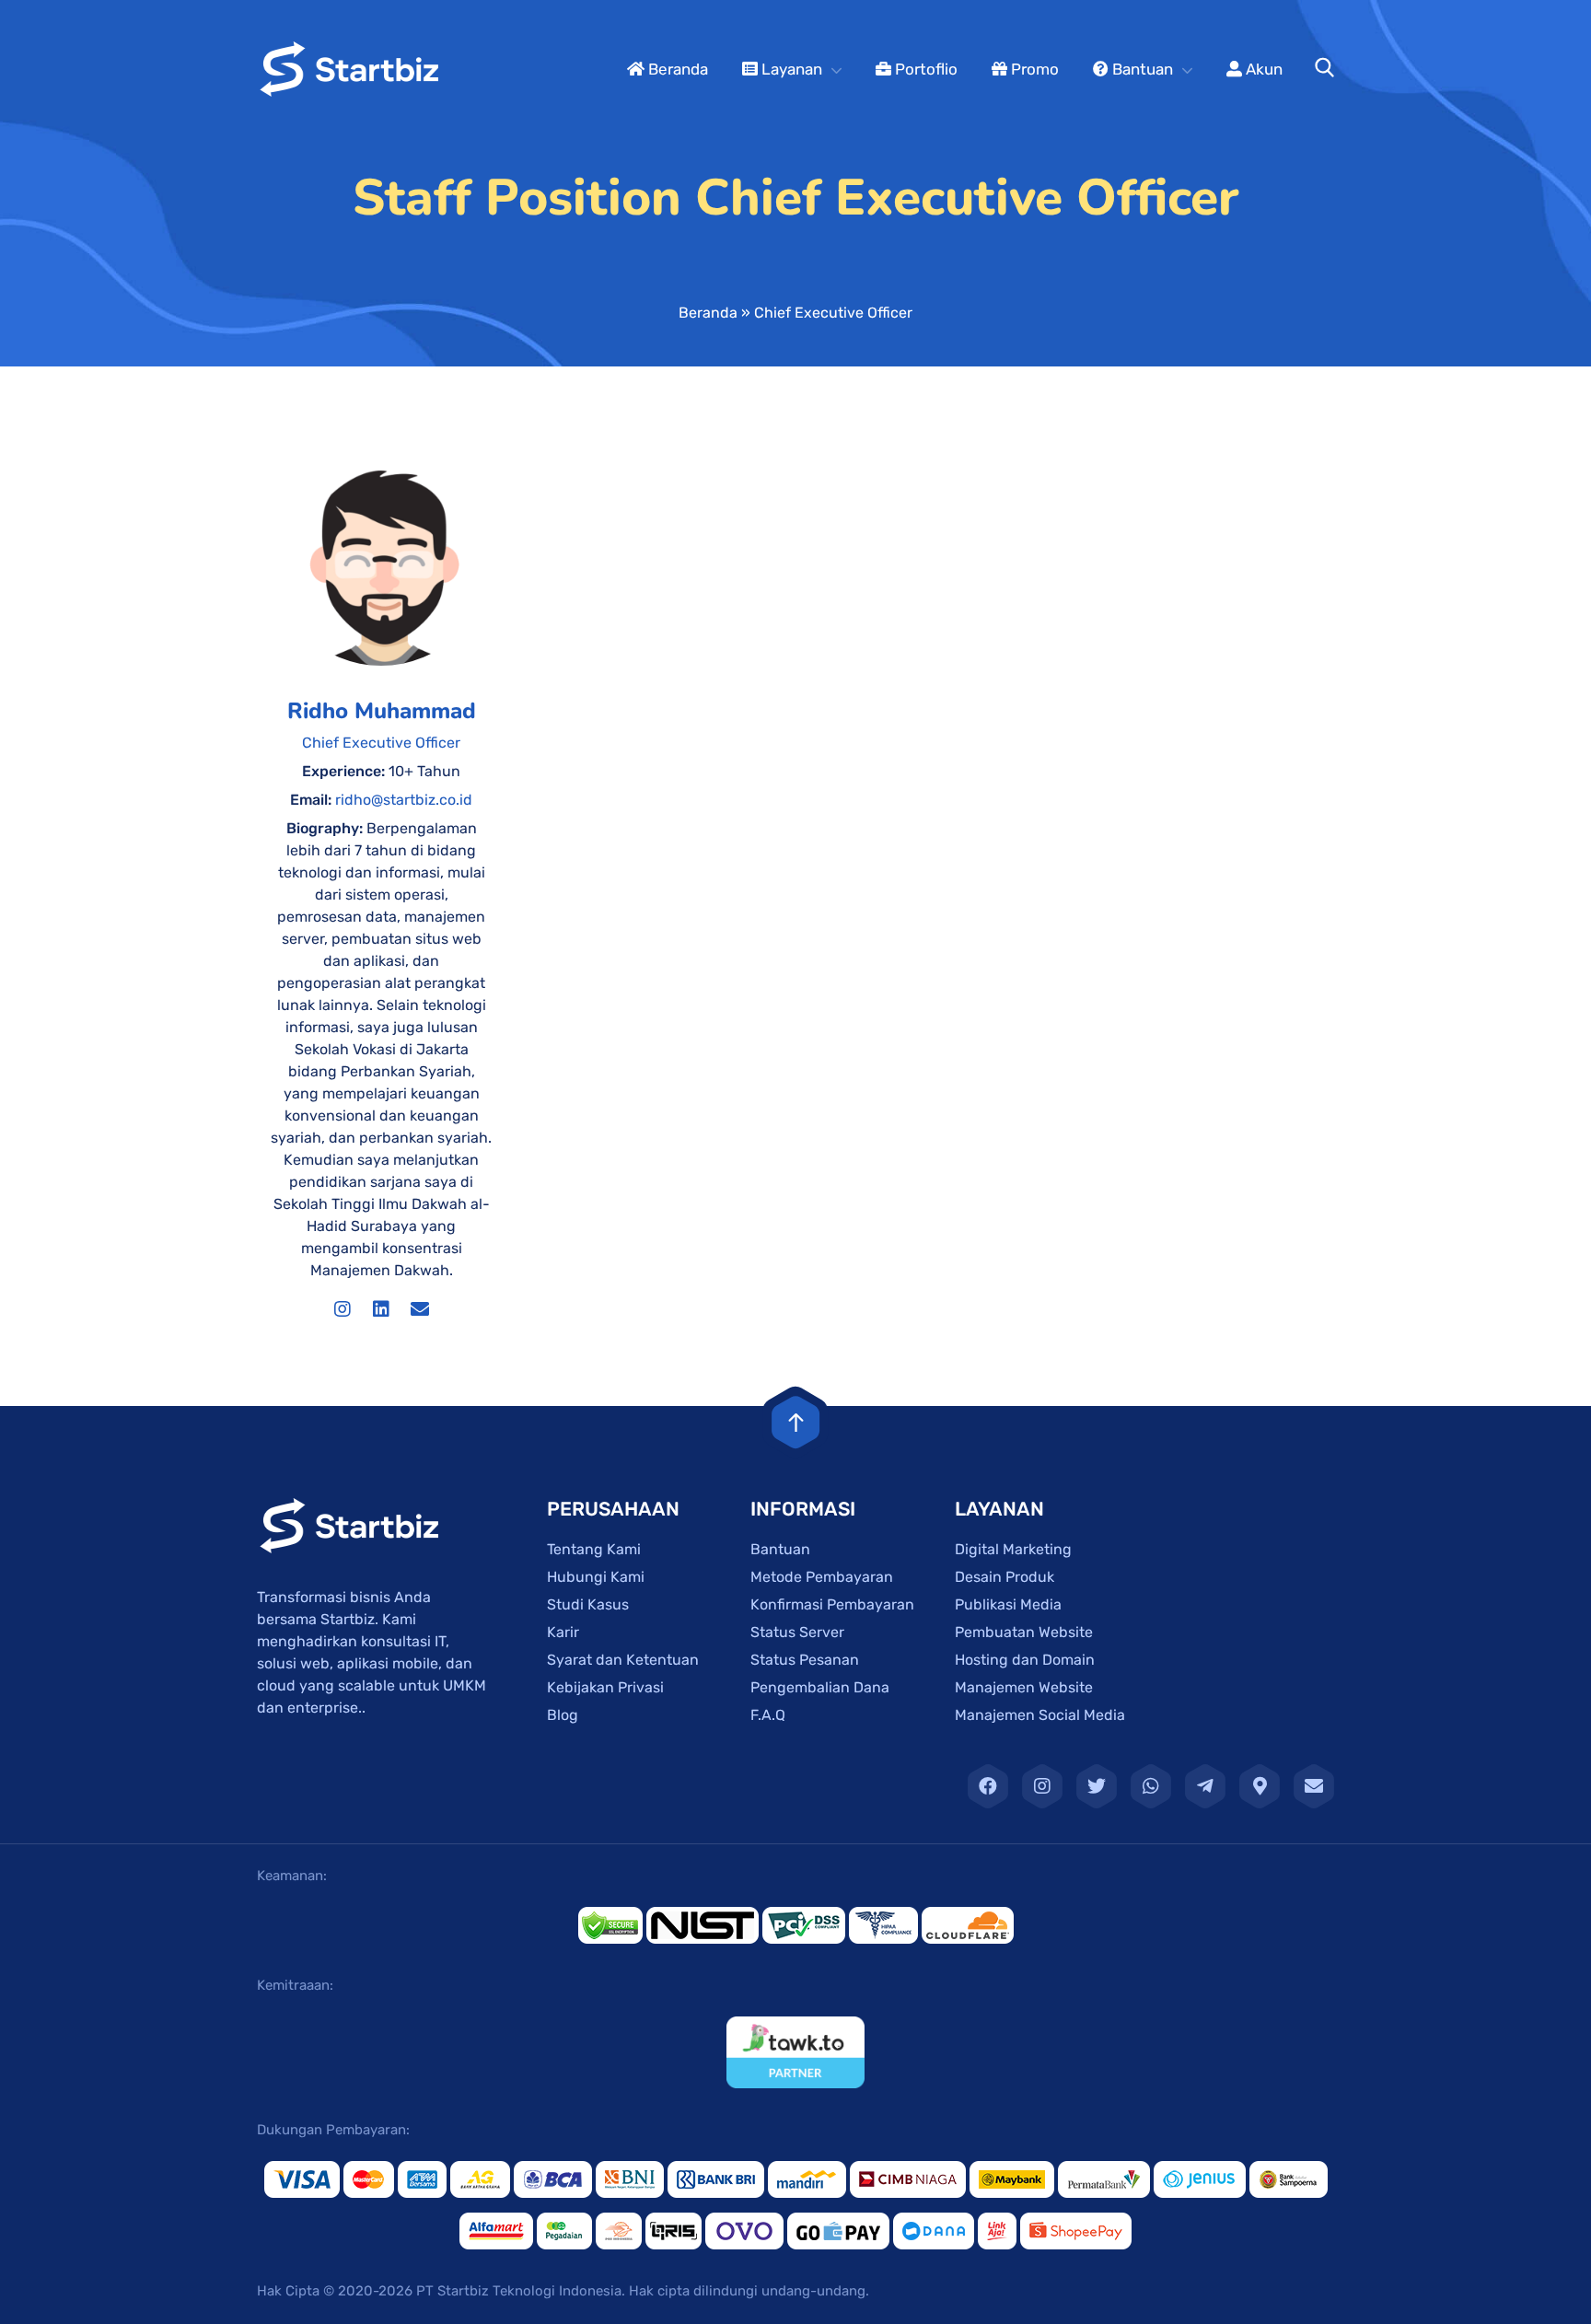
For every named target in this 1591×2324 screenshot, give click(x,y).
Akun (1262, 69)
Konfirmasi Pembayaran (832, 1604)
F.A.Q (768, 1715)
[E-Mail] (1314, 1786)
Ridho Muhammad (382, 711)
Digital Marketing (1013, 1549)
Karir (563, 1632)
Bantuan (1141, 69)
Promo (1033, 69)
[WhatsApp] (1151, 1786)
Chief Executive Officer (381, 743)
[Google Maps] (1260, 1786)
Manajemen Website (1024, 1687)
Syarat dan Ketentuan (623, 1660)
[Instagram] (343, 1309)
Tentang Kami (594, 1549)
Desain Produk (1005, 1577)
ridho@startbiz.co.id (404, 800)
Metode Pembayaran (822, 1577)
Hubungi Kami (596, 1577)
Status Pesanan (805, 1660)
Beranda (676, 69)
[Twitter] (1097, 1786)
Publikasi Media (1008, 1604)
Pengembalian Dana (820, 1687)
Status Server (797, 1632)
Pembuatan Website (1024, 1632)
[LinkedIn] (381, 1309)
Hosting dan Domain (1025, 1660)
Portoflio (924, 69)
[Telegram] (1205, 1786)
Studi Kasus (588, 1604)
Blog (563, 1715)
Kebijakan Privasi (605, 1687)
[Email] (420, 1309)
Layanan (790, 69)
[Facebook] (988, 1786)
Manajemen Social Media (1040, 1715)
